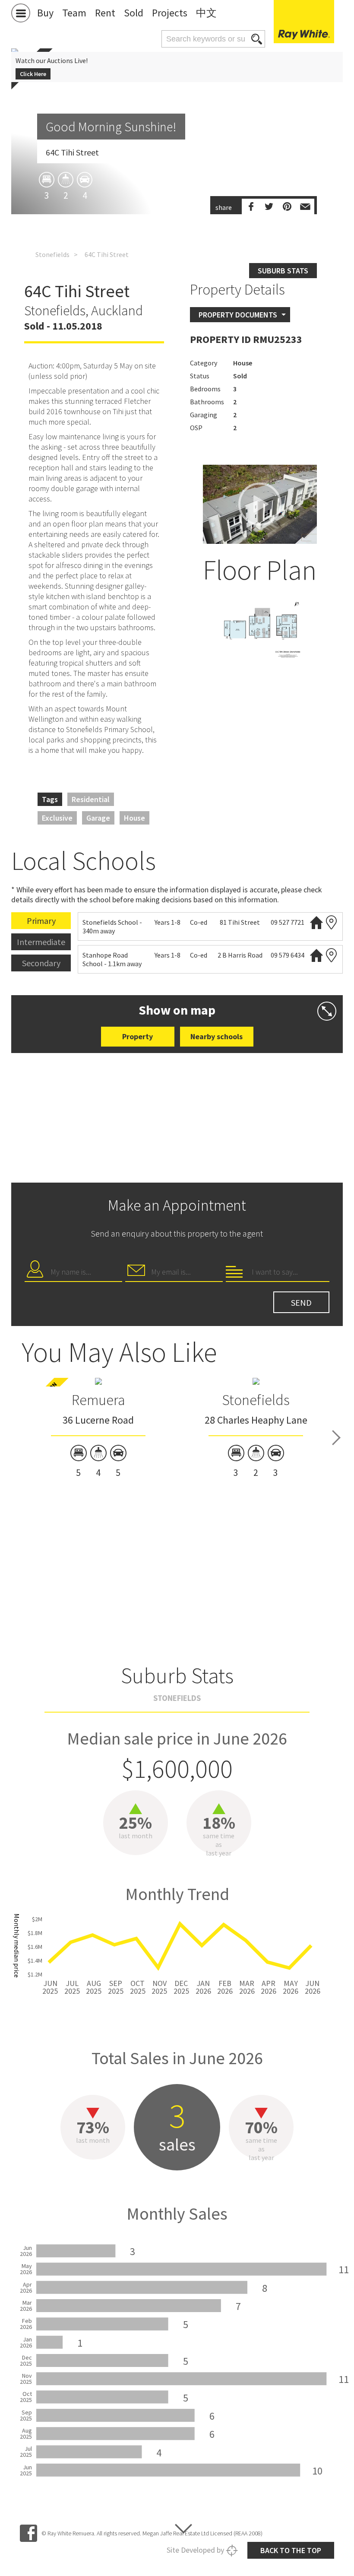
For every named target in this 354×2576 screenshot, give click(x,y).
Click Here (33, 74)
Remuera (98, 1400)
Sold (134, 13)
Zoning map (332, 922)
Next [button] (336, 1438)
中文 (206, 13)
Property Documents (238, 315)
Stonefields (52, 254)
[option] (260, 628)
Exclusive (57, 818)
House (134, 818)
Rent (105, 13)
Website (316, 922)
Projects (170, 13)
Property (137, 1036)
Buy (45, 13)
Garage (98, 818)
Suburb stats (283, 271)
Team (74, 13)
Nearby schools (217, 1036)
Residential (91, 799)
